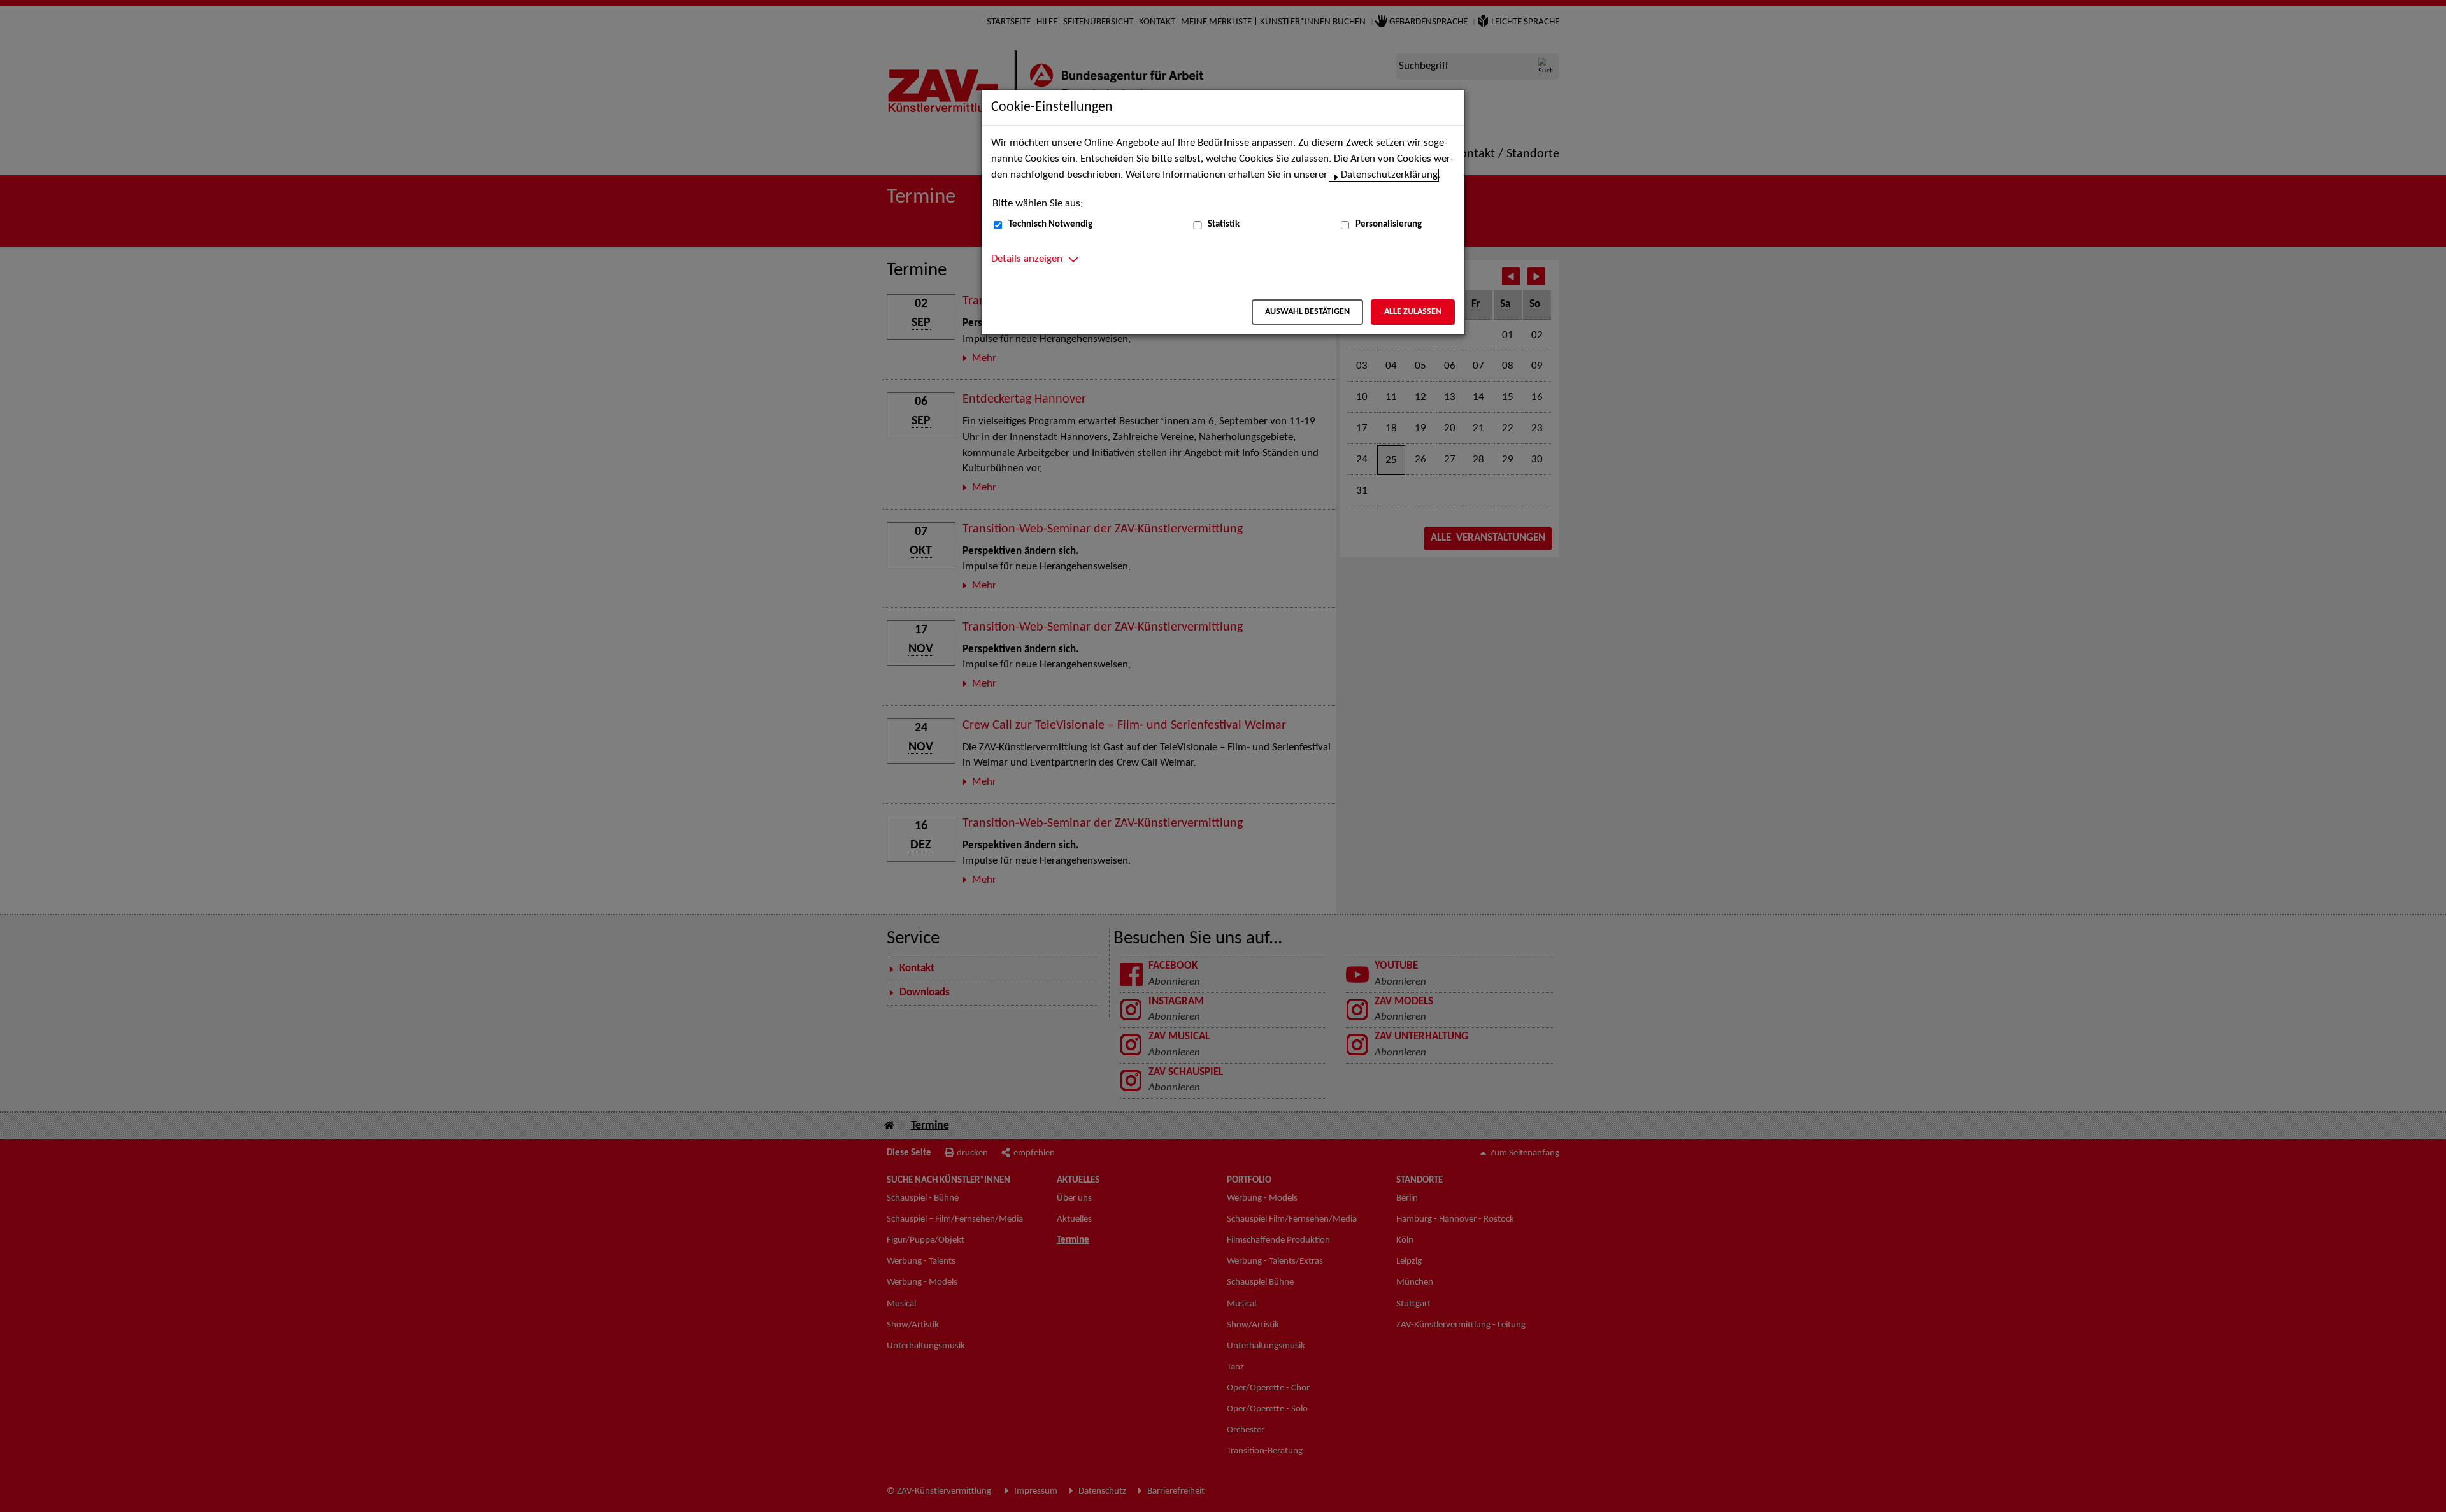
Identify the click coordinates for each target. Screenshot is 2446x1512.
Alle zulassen (1413, 312)
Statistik (1224, 225)
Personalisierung (1389, 225)
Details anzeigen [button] (1027, 259)
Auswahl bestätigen (1307, 312)
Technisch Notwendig (1050, 225)
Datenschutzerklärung (1389, 175)
